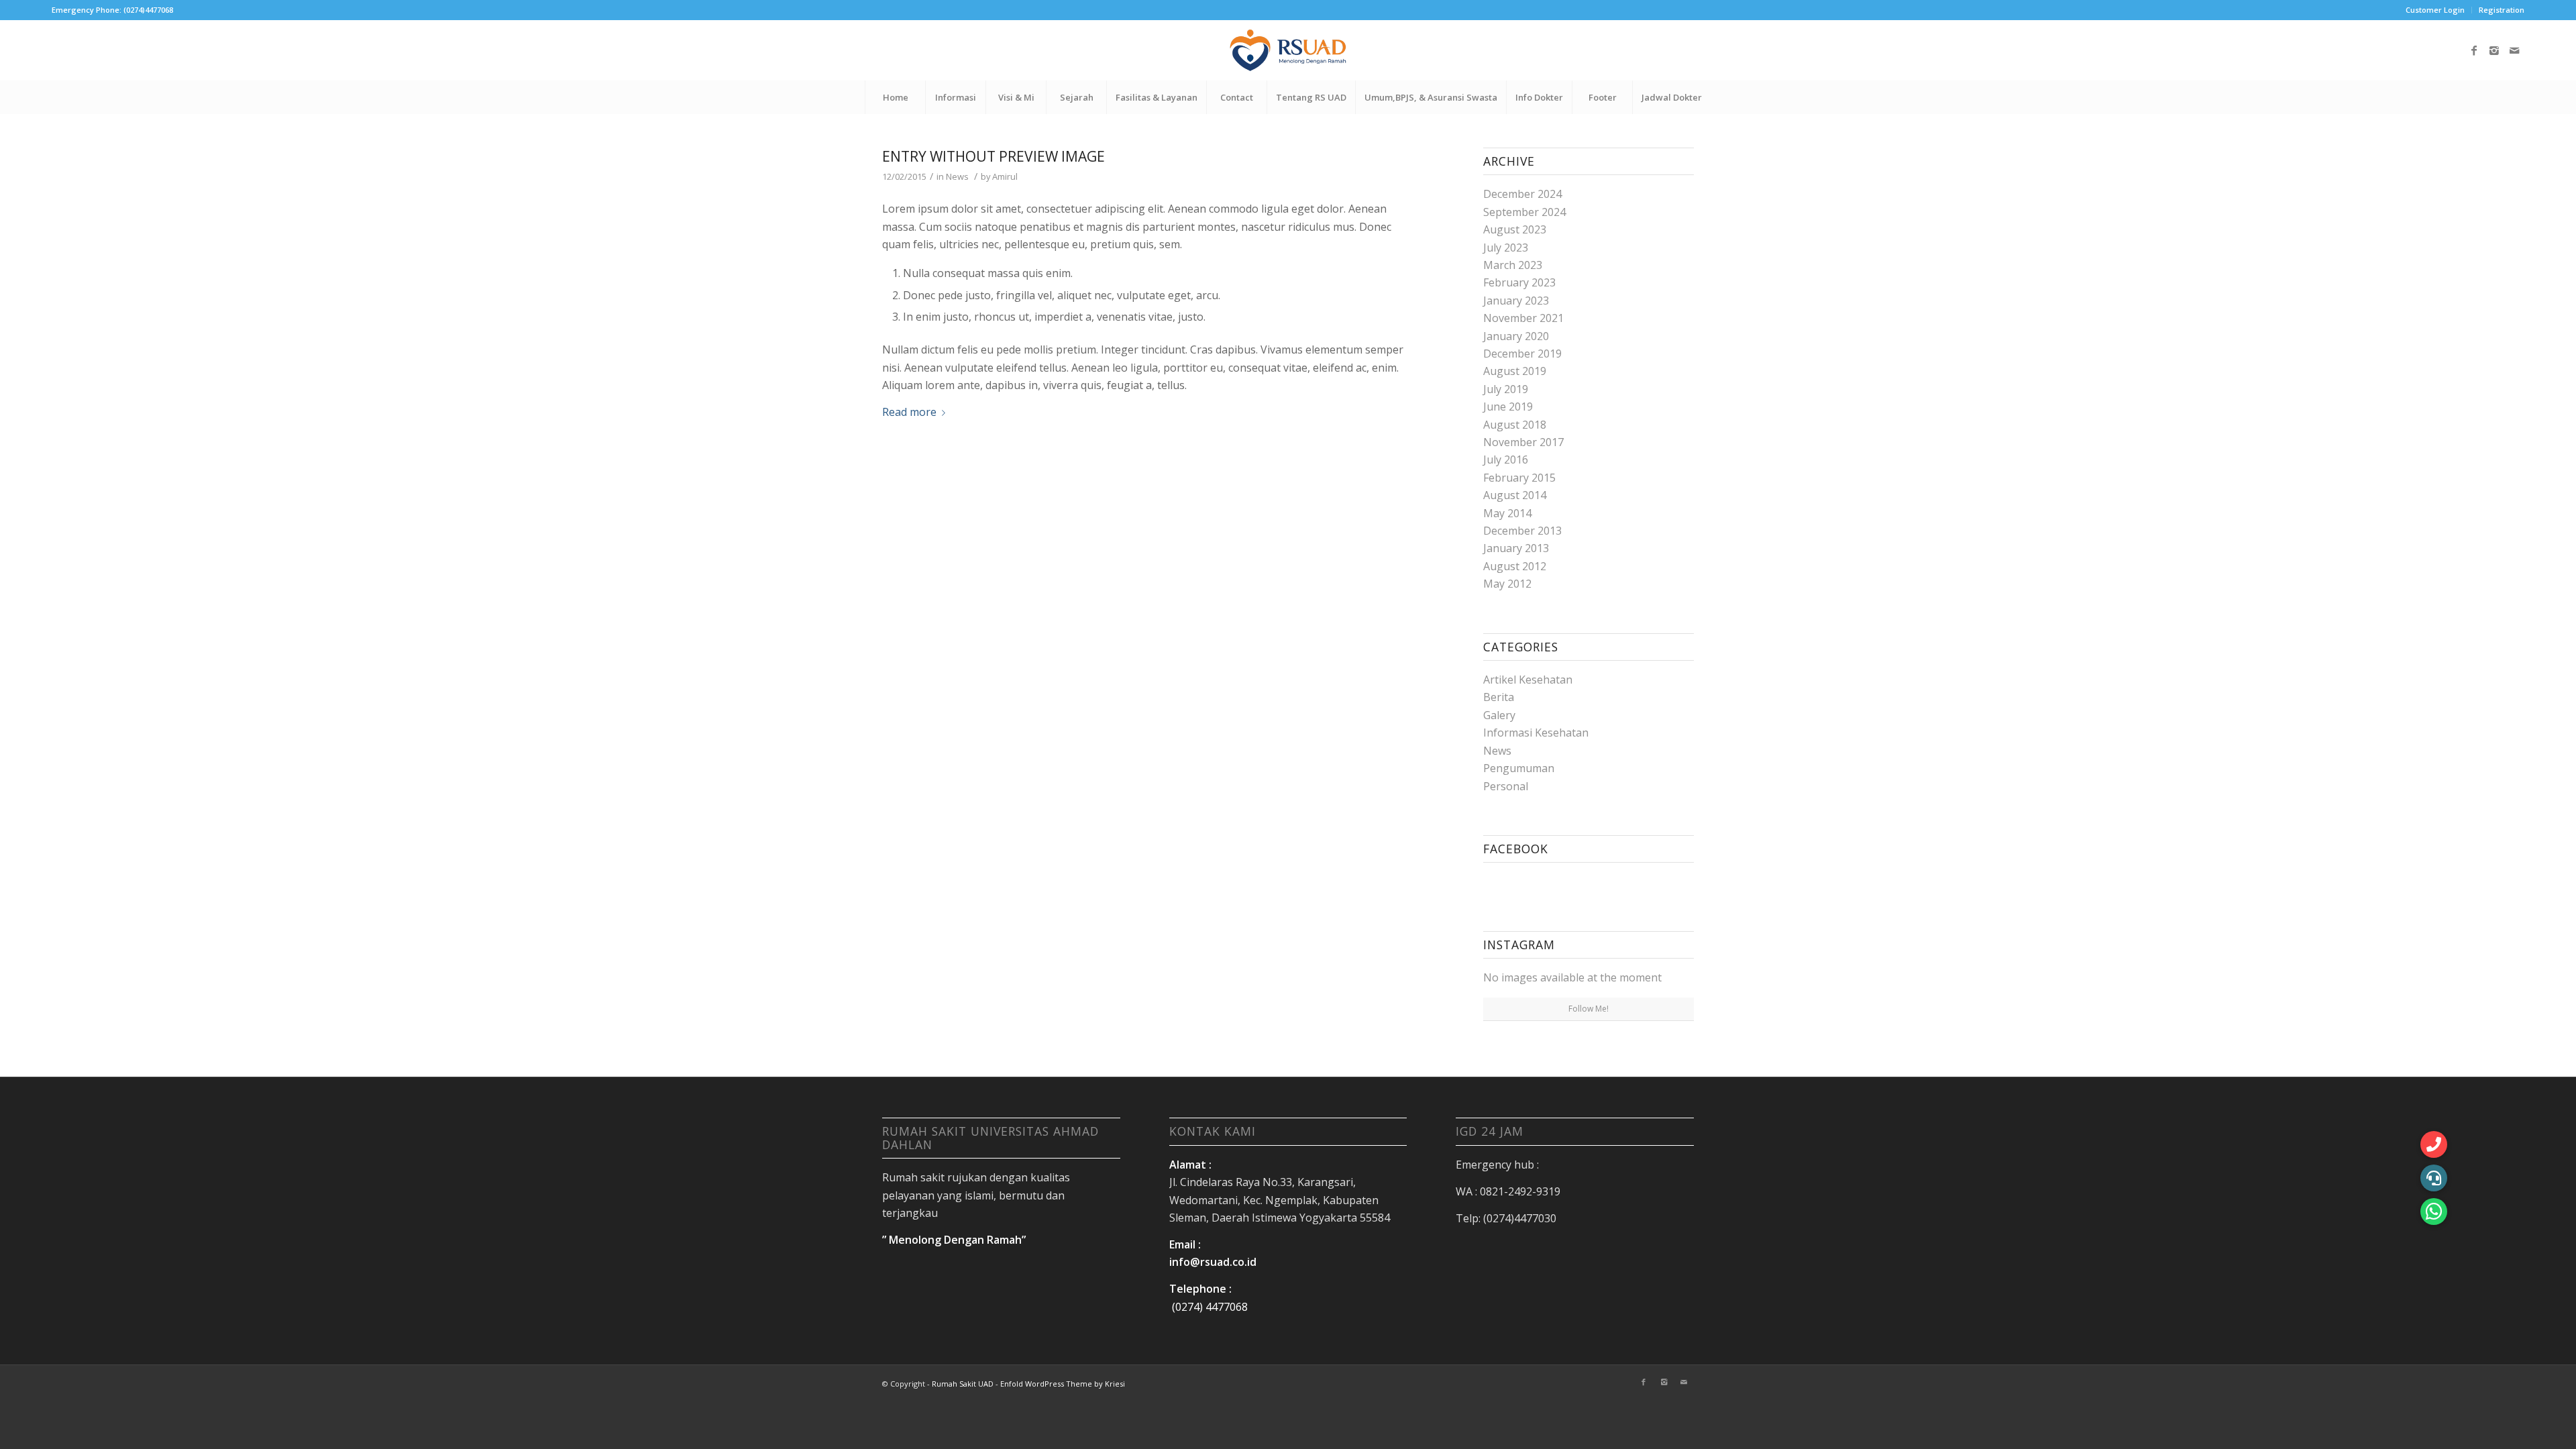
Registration (2502, 10)
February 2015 (1519, 478)
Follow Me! (1589, 1009)
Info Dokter (1539, 97)
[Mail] (2514, 50)
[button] (2434, 1212)
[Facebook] (2474, 50)
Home (896, 97)
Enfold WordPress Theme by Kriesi (1063, 1384)
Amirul (1005, 176)
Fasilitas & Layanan (1157, 97)
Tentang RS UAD (1311, 97)
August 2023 (1515, 229)
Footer (1603, 97)
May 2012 (1507, 584)
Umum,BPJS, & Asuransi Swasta (1431, 97)
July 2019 (1506, 389)
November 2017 (1523, 442)
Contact (1237, 97)
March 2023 (1513, 265)
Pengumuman (1519, 768)
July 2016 (1506, 460)
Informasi (956, 97)
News (957, 176)
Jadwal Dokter (1672, 97)
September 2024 (1524, 212)
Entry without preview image (994, 156)
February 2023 (1519, 282)
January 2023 (1516, 301)
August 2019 (1515, 371)
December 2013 (1522, 531)
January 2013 (1516, 548)
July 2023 (1506, 248)
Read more (909, 412)
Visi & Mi (1016, 97)
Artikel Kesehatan (1528, 680)
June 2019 (1508, 407)
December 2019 (1522, 354)
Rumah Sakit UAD (963, 1384)
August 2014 (1515, 495)
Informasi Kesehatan (1536, 733)
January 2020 (1516, 336)
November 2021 (1523, 318)
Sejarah (1077, 97)
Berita (1499, 697)
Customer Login (2435, 10)
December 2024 (1522, 194)
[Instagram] (2494, 50)
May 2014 (1507, 513)
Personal (1506, 786)
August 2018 (1515, 425)
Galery (1499, 715)
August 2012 (1515, 566)
